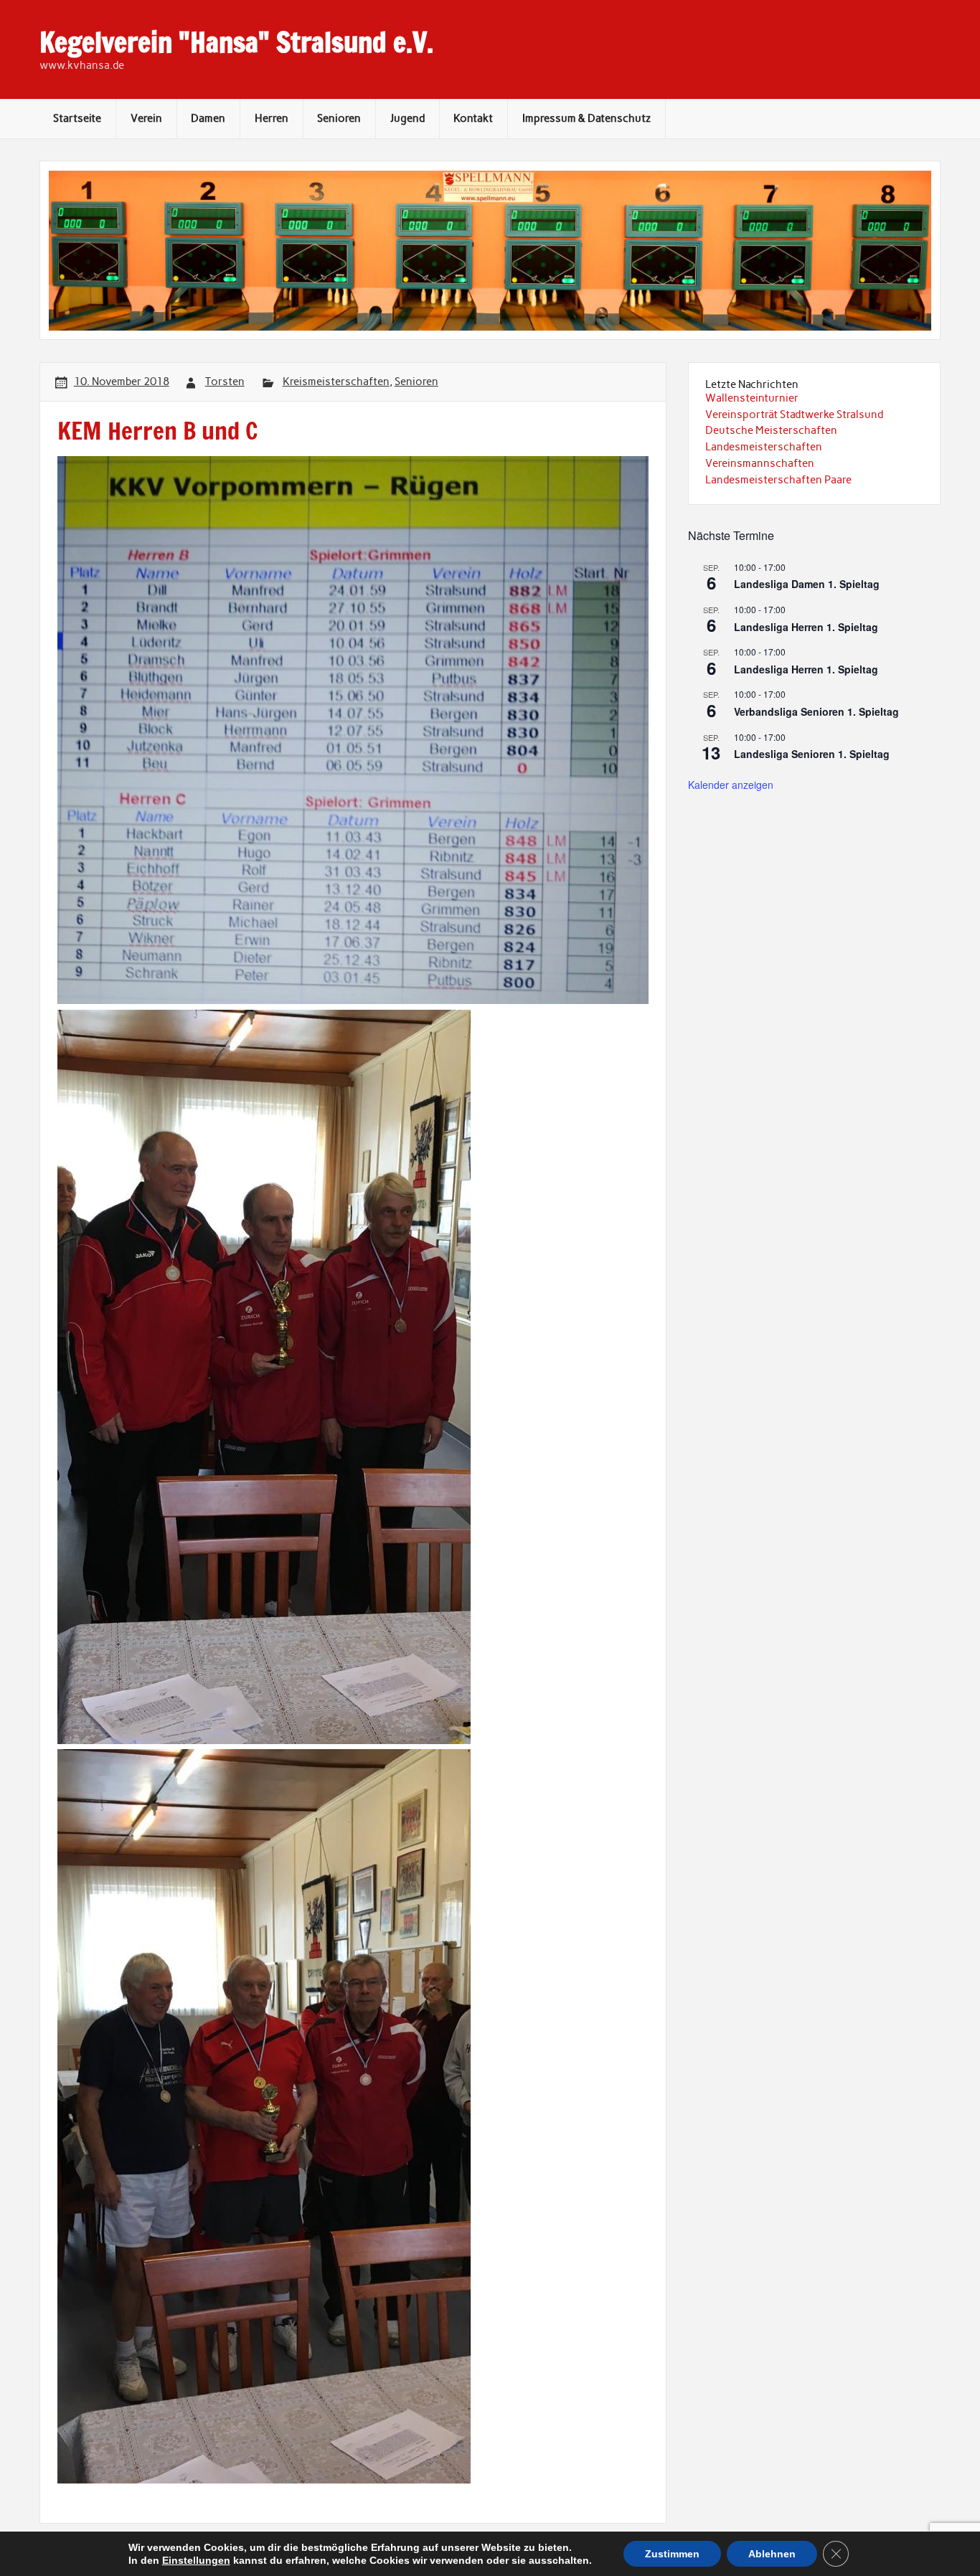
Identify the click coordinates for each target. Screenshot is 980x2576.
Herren (272, 118)
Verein (146, 118)
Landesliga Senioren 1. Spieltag (812, 754)
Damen (208, 118)
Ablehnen (772, 2554)
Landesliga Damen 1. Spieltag (807, 584)
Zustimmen (672, 2554)
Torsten (225, 382)
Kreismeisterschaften (336, 382)
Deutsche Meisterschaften (771, 430)
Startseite (77, 118)
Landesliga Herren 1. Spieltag (806, 627)
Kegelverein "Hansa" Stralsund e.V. (236, 42)
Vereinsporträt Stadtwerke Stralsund (794, 415)
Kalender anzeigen (731, 785)
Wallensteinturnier (752, 398)
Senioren (339, 118)
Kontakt (473, 118)
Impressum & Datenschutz (586, 118)
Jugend (407, 118)
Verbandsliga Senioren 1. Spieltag (816, 711)
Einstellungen (196, 2560)
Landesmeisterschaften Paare (778, 480)
